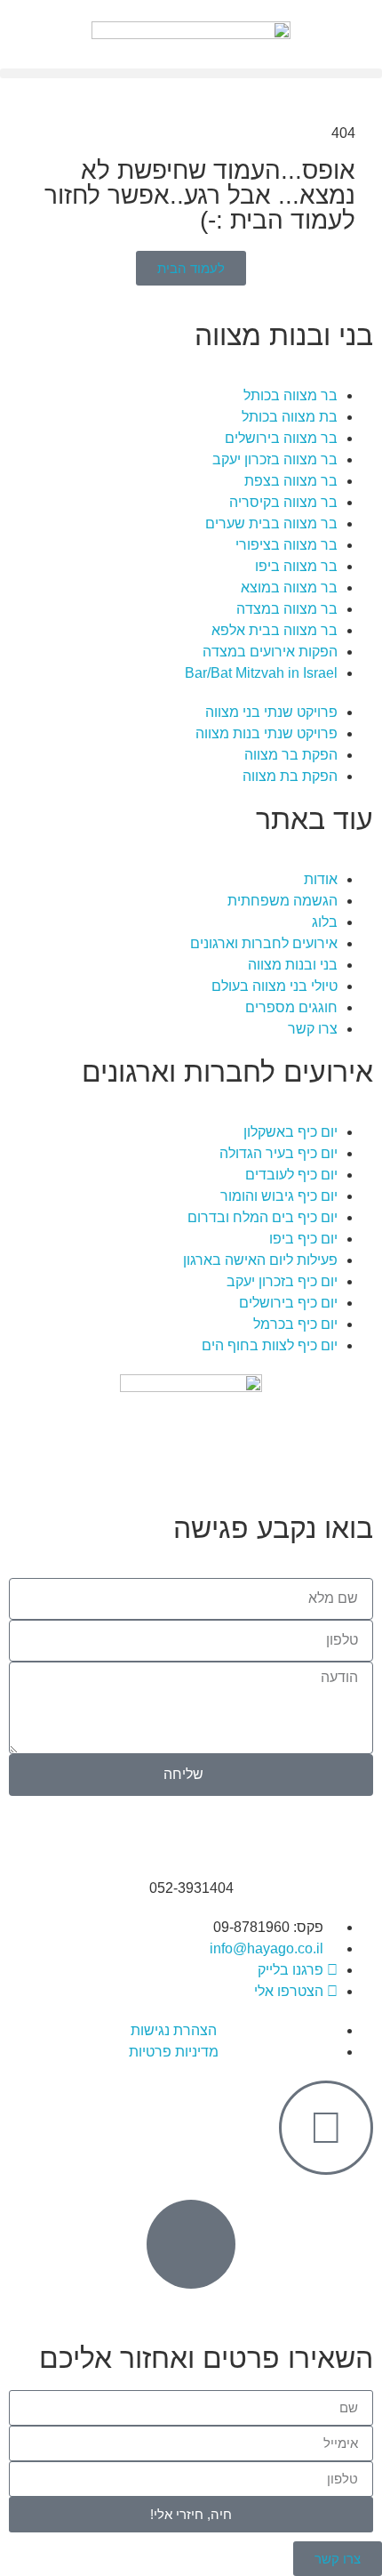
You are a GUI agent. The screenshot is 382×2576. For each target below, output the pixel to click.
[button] (191, 73)
